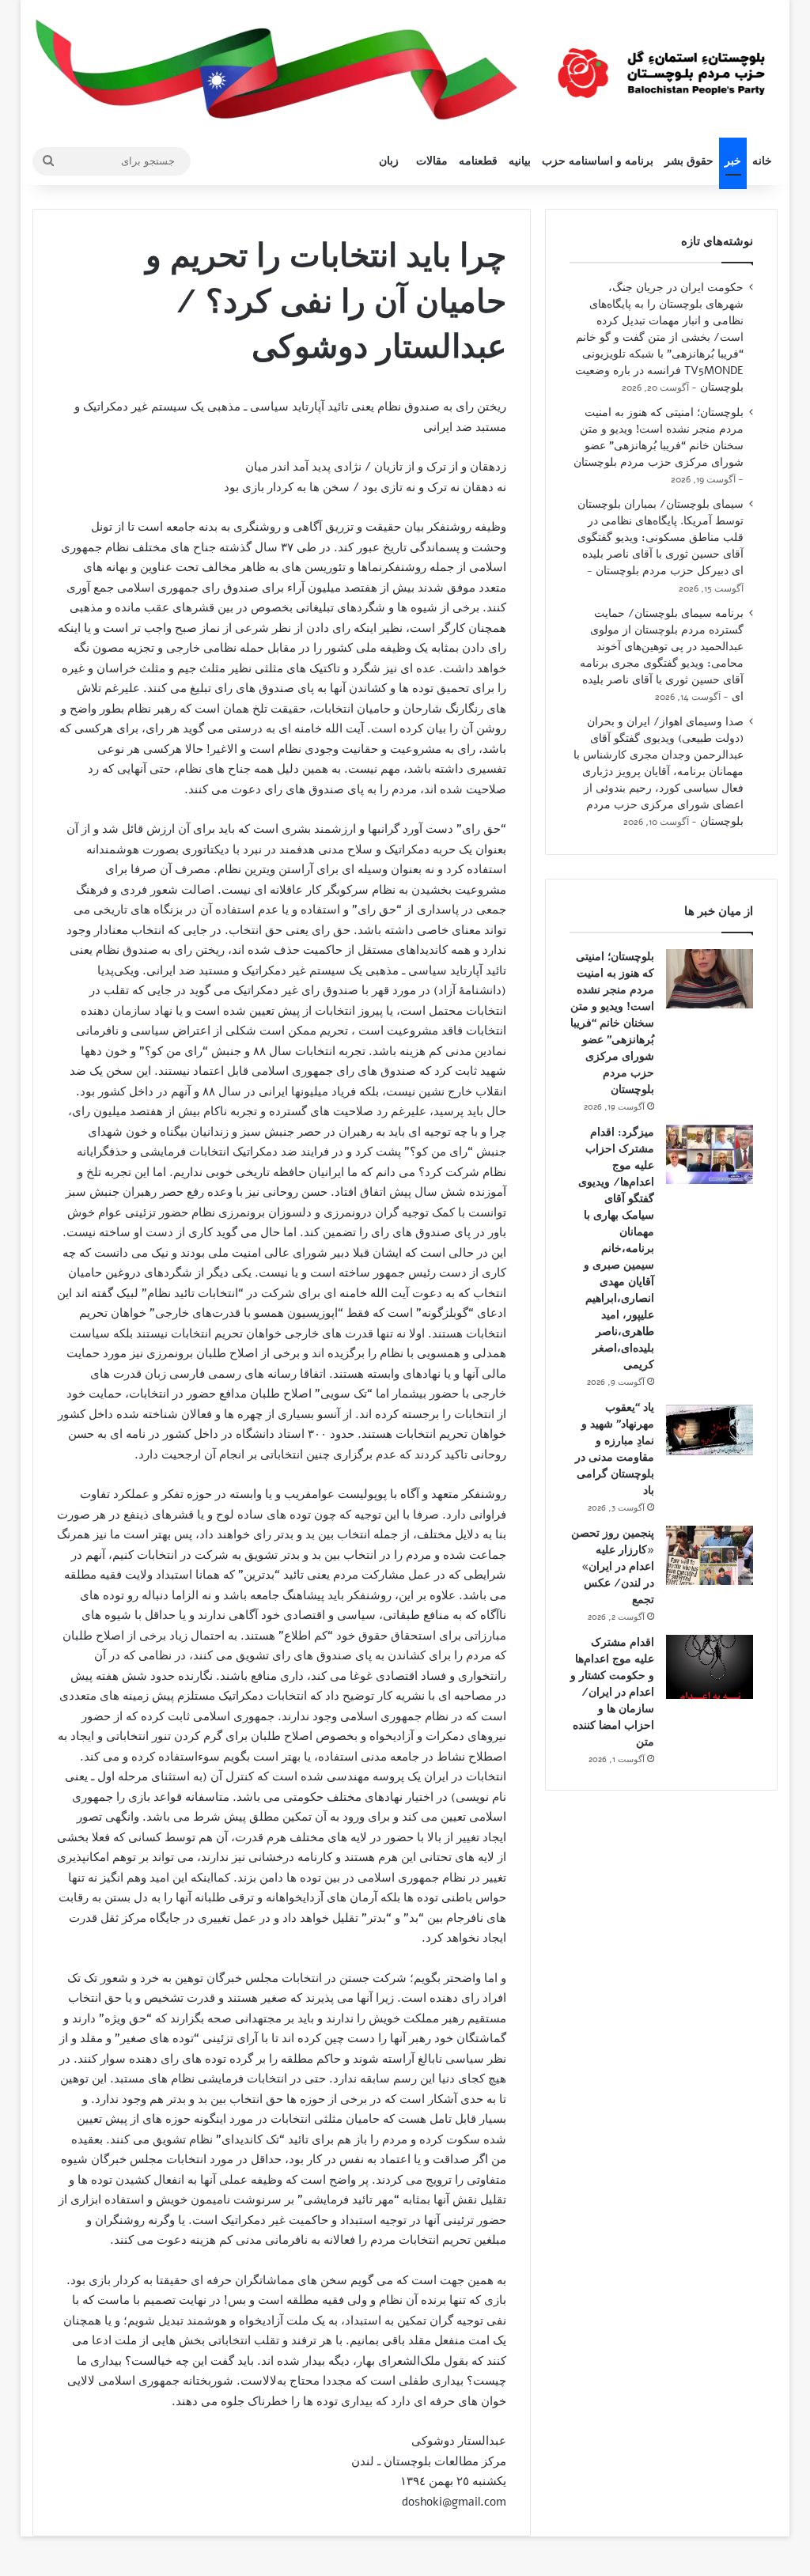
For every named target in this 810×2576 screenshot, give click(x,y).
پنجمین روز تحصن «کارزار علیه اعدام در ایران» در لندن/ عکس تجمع (613, 1566)
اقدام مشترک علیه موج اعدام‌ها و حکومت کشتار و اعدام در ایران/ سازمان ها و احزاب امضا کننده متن (612, 1692)
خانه (762, 161)
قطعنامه (478, 161)
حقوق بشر (689, 161)
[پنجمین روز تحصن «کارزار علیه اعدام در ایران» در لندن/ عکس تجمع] (710, 1555)
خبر (733, 161)
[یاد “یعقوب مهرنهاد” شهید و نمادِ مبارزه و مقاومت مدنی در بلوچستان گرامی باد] (710, 1430)
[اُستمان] (661, 67)
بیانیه (520, 161)
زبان (389, 161)
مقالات (432, 161)
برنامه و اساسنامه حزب (598, 161)
